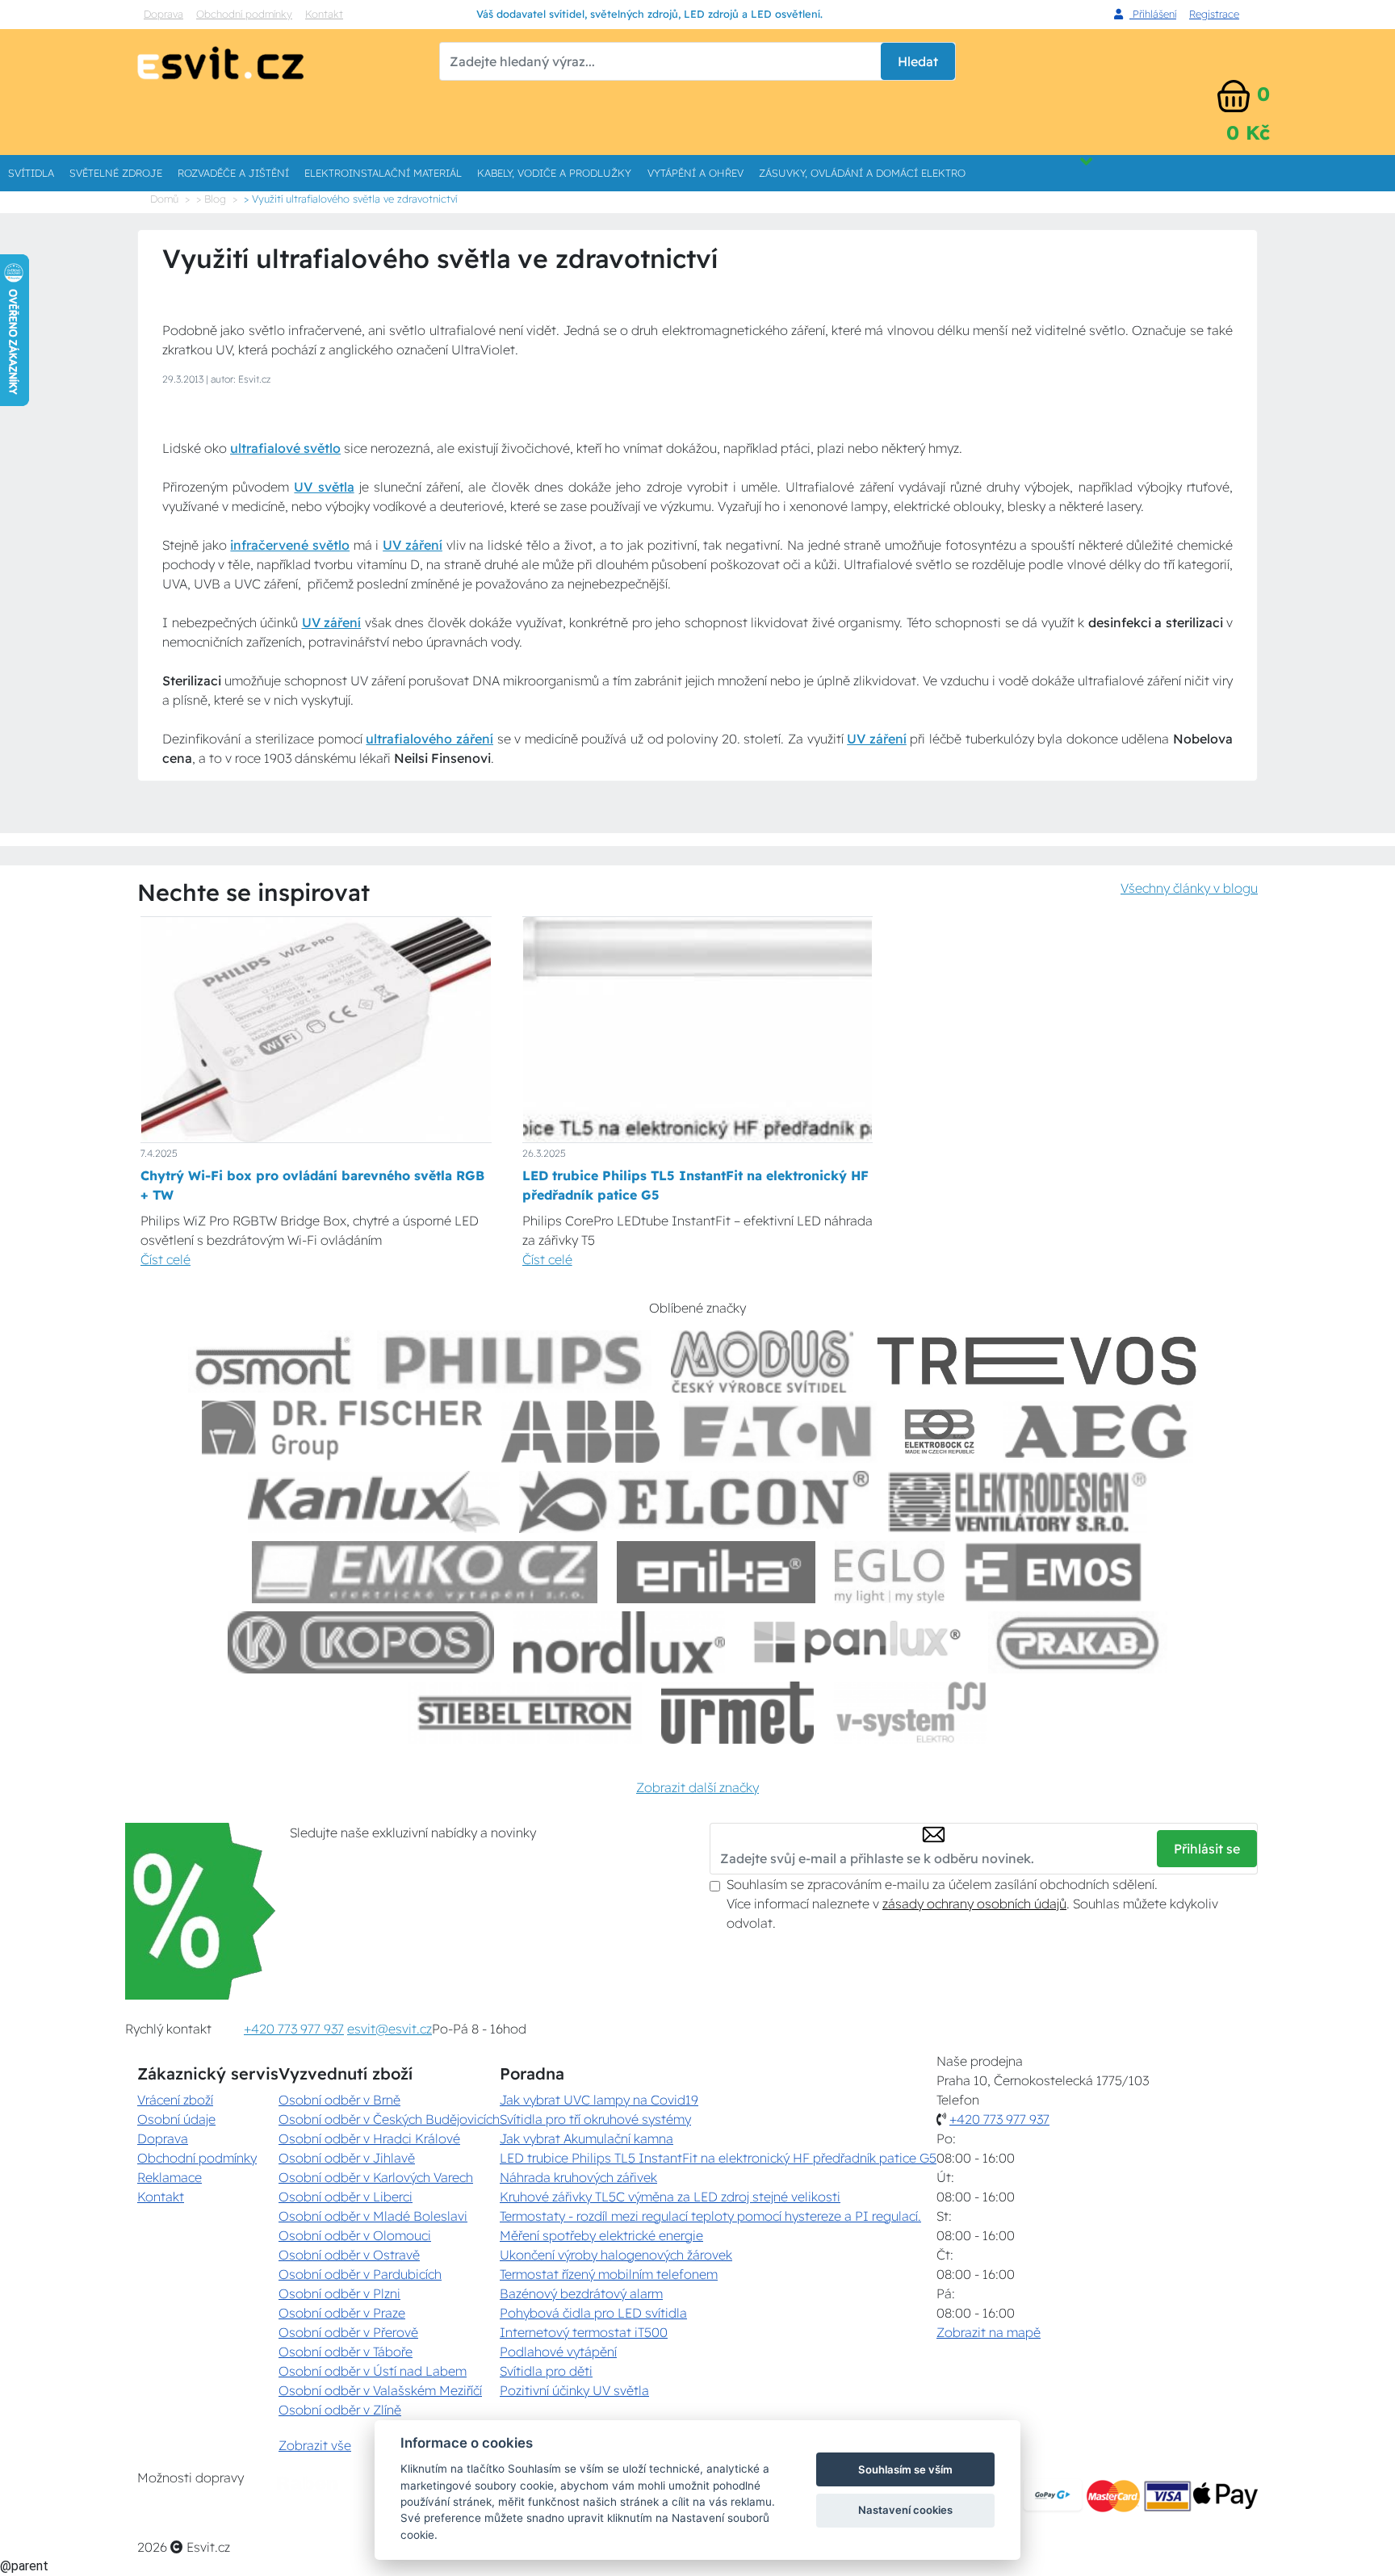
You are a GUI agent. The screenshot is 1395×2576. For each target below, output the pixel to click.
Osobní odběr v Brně (339, 2100)
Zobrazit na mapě (989, 2332)
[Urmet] (737, 1713)
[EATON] (778, 1432)
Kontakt (324, 14)
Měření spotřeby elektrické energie (601, 2235)
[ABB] (580, 1432)
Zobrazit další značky (697, 1787)
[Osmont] (273, 1361)
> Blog (211, 199)
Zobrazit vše (315, 2445)
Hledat (918, 61)
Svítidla (31, 173)
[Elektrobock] (940, 1432)
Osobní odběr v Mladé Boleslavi (373, 2216)
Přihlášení (1153, 14)
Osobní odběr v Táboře (346, 2352)
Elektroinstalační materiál (383, 173)
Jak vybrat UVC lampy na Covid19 (599, 2100)
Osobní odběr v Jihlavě (347, 2158)
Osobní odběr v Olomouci (355, 2235)
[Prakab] (1078, 1642)
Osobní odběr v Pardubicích (360, 2274)
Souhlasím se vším (905, 2469)
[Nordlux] (620, 1642)
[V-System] (909, 1713)
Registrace (1214, 14)
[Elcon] (693, 1502)
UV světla (324, 487)
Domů (164, 199)
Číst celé (165, 1259)
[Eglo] (890, 1572)
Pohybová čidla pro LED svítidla (593, 2313)
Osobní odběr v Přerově (348, 2332)
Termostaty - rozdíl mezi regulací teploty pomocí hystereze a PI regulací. (710, 2216)
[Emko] (425, 1572)
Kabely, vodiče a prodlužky (554, 173)
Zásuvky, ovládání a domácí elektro (862, 173)
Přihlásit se (1207, 1849)
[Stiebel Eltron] (525, 1713)
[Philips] (514, 1361)
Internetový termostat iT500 (584, 2332)
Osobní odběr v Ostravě (349, 2255)
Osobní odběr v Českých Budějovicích (389, 2119)
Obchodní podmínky (244, 14)
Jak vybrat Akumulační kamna (586, 2138)
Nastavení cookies (905, 2510)
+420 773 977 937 (294, 2029)
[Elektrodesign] (1018, 1502)
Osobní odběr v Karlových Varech (376, 2177)
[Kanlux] (374, 1502)
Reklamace (170, 2177)
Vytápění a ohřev (695, 173)
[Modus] (762, 1361)
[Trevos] (1040, 1361)
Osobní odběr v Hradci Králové (369, 2138)
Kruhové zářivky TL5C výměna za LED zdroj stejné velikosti (670, 2197)
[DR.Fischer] (342, 1432)
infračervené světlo (290, 545)
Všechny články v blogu (1189, 888)
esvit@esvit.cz (390, 2029)
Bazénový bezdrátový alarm (581, 2293)
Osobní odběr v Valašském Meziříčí (380, 2390)
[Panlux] (857, 1642)
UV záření (413, 545)
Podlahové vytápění (558, 2352)
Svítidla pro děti (546, 2371)
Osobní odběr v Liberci (346, 2197)
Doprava (163, 14)
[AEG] (1098, 1432)
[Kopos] (361, 1642)
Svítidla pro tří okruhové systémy (595, 2119)
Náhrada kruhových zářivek (578, 2177)
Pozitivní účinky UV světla (574, 2390)
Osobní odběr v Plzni (339, 2293)
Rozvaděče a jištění (233, 173)
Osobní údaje (176, 2119)
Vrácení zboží (175, 2100)
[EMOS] (1054, 1572)
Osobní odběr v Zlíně (340, 2410)
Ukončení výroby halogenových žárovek (616, 2255)
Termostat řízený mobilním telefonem (609, 2274)
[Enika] (716, 1572)
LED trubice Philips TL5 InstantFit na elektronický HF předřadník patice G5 (718, 2158)
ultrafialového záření (429, 739)
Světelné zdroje (116, 173)
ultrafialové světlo (285, 448)
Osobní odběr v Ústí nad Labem (373, 2371)
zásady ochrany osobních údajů (974, 1904)
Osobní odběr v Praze (342, 2313)
